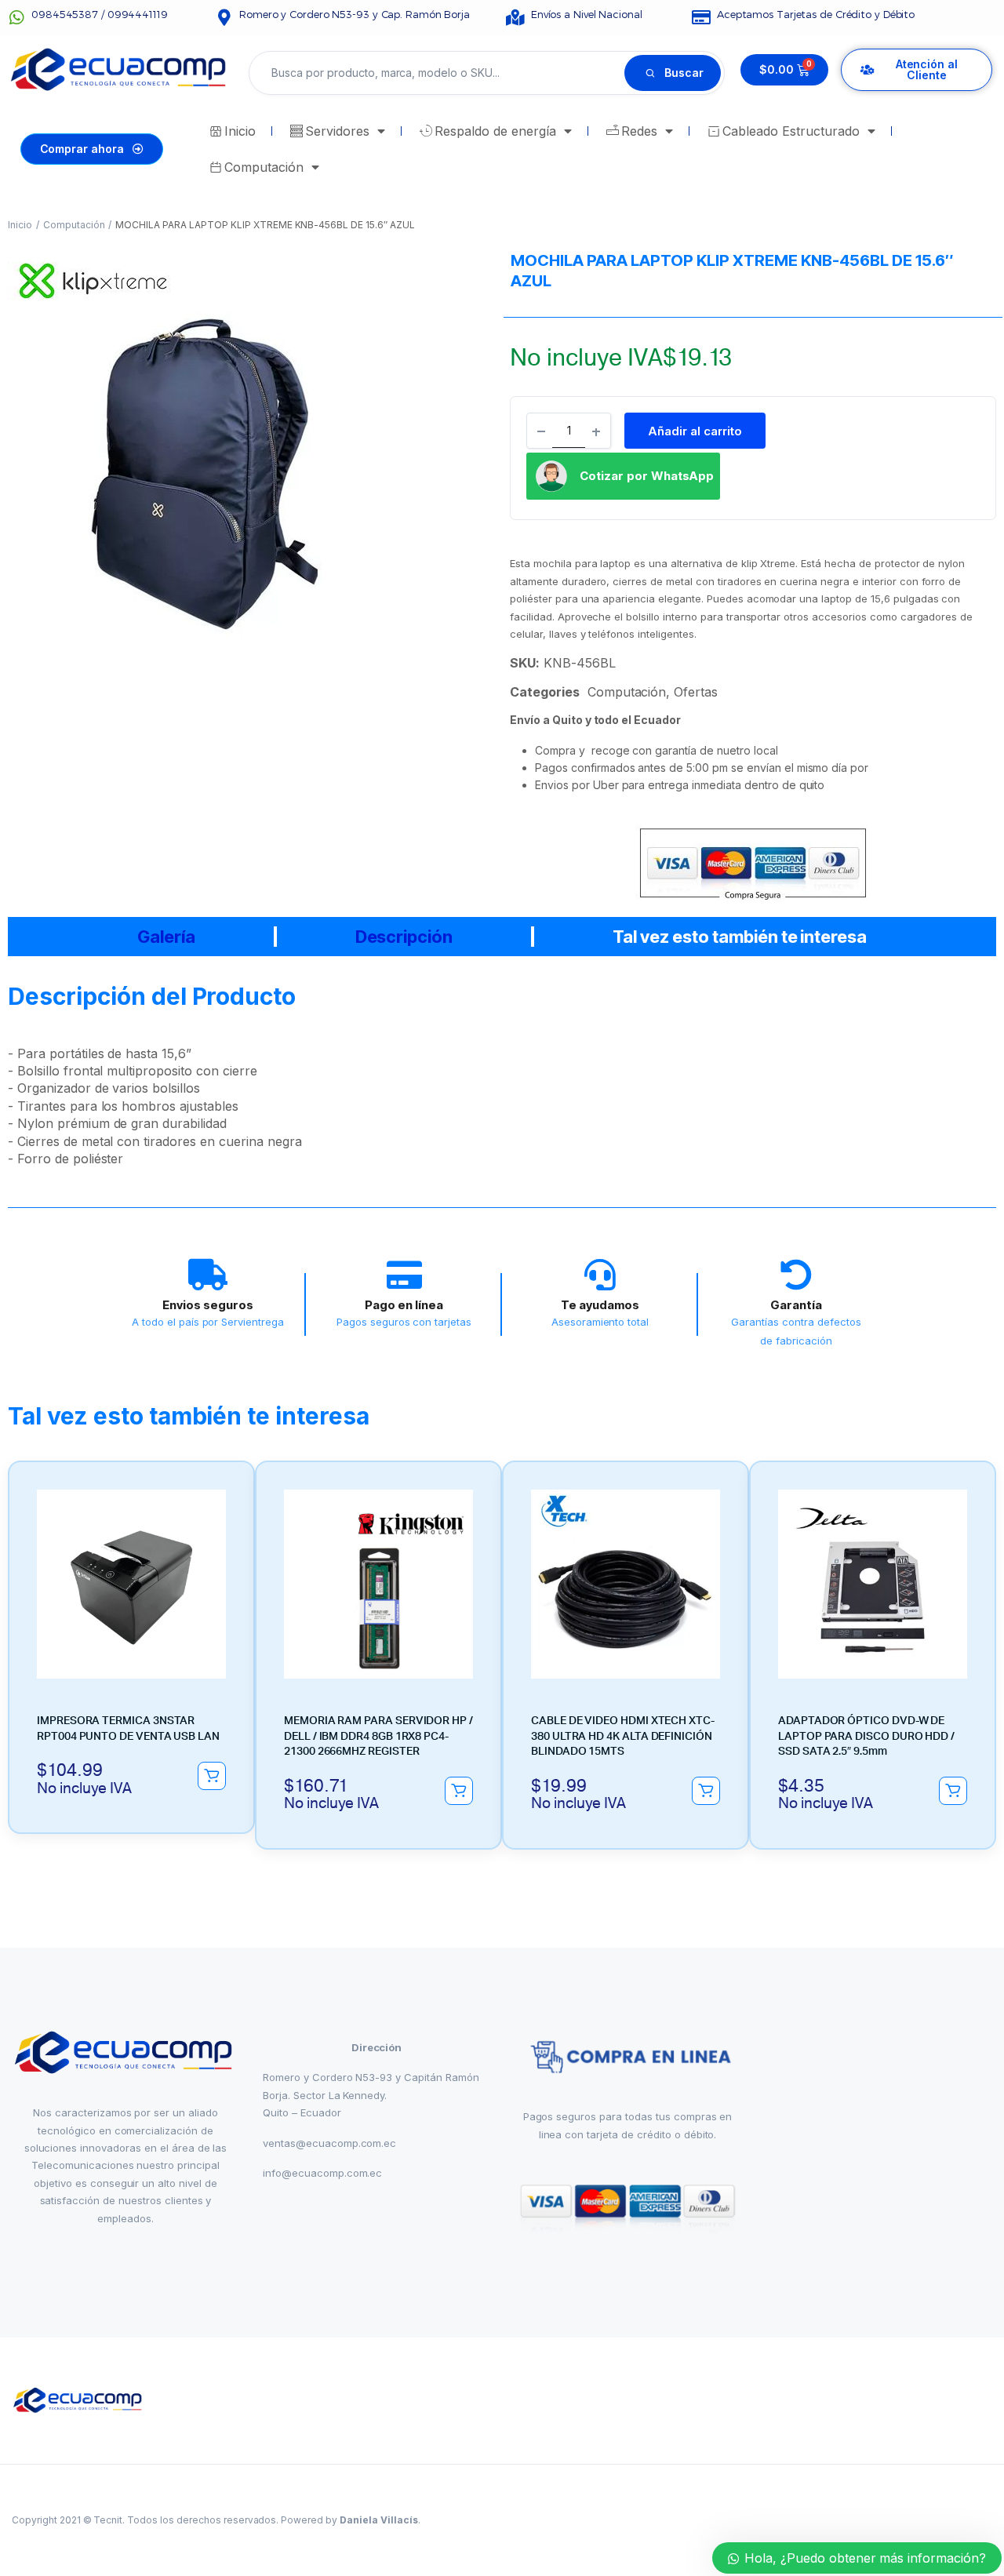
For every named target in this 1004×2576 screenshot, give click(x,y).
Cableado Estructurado (791, 131)
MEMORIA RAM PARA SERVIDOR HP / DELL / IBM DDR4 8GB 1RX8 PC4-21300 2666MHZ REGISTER (378, 1736)
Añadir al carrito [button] (212, 1776)
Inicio (240, 131)
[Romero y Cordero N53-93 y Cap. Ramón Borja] (224, 18)
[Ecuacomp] (79, 2401)
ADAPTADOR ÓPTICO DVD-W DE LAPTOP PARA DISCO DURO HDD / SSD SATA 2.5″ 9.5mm (866, 1736)
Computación (264, 167)
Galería (166, 937)
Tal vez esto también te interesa (740, 937)
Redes (639, 131)
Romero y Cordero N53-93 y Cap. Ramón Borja (355, 14)
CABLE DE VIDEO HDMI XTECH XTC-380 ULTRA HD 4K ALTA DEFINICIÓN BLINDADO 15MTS (623, 1736)
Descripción (404, 937)
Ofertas (696, 692)
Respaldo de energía (495, 131)
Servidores (337, 131)
